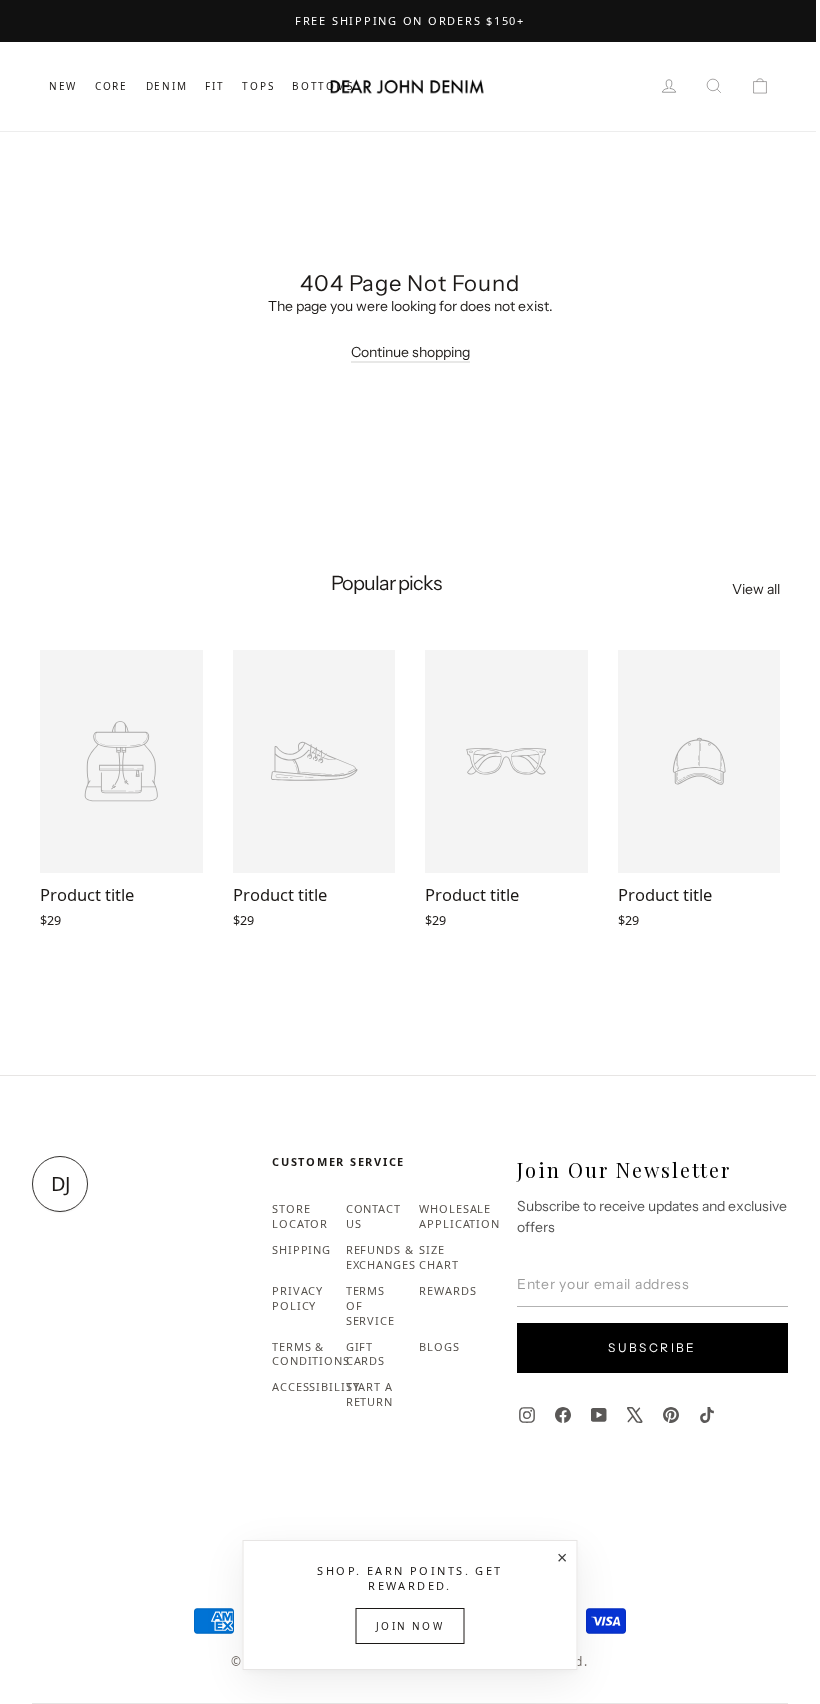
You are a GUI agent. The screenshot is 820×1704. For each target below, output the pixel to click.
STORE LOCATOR (300, 1216)
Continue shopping (410, 352)
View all (756, 589)
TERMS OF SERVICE (370, 1305)
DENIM (167, 86)
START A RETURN (369, 1394)
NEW (63, 86)
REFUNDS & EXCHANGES (381, 1257)
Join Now (410, 1626)
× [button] (562, 1557)
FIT (214, 86)
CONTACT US (373, 1216)
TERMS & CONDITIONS (311, 1354)
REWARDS (447, 1290)
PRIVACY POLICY (297, 1298)
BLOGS (439, 1346)
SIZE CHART (438, 1257)
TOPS (258, 86)
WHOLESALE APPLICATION (459, 1216)
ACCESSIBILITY (315, 1386)
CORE (111, 86)
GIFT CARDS (365, 1354)
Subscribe (652, 1347)
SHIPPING (301, 1249)
